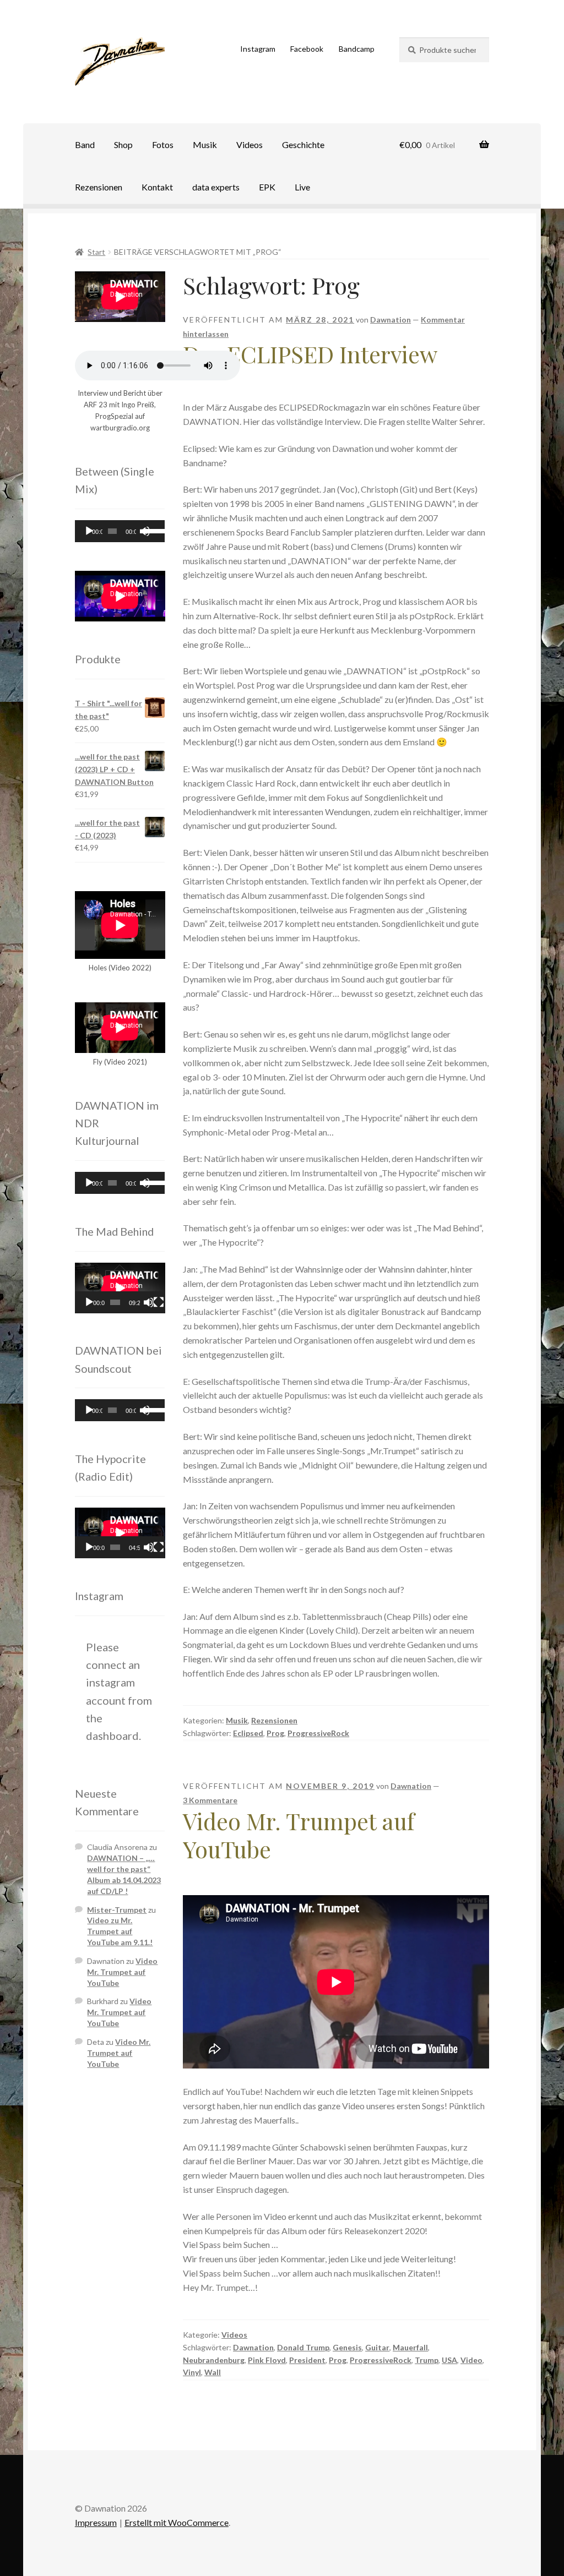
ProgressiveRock (318, 1733)
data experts (216, 187)
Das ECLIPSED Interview (310, 354)
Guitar (377, 2347)
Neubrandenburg (214, 2360)
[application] (120, 531)
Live (302, 187)
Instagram (258, 49)
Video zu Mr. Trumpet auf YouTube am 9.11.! (120, 1931)
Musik (205, 144)
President (307, 2360)
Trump (427, 2360)
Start (96, 252)
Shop (123, 144)
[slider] (152, 530)
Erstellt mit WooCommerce (177, 2522)
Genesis (347, 2347)
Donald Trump (303, 2347)
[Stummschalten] (149, 1302)
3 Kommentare (210, 1800)
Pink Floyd (267, 2360)
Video (471, 2360)
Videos (250, 144)
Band (85, 144)
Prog (275, 1733)
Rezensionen (99, 187)
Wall (213, 2372)
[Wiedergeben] (89, 531)
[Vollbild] (159, 1302)
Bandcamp (357, 49)
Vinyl (192, 2372)
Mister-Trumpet (117, 1910)
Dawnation (391, 320)
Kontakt (157, 187)
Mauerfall (410, 2347)
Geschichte (303, 144)
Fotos (163, 144)
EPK (267, 187)
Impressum (96, 2522)
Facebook (307, 49)
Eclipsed (248, 1733)
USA (449, 2360)
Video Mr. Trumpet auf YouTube (299, 1835)
